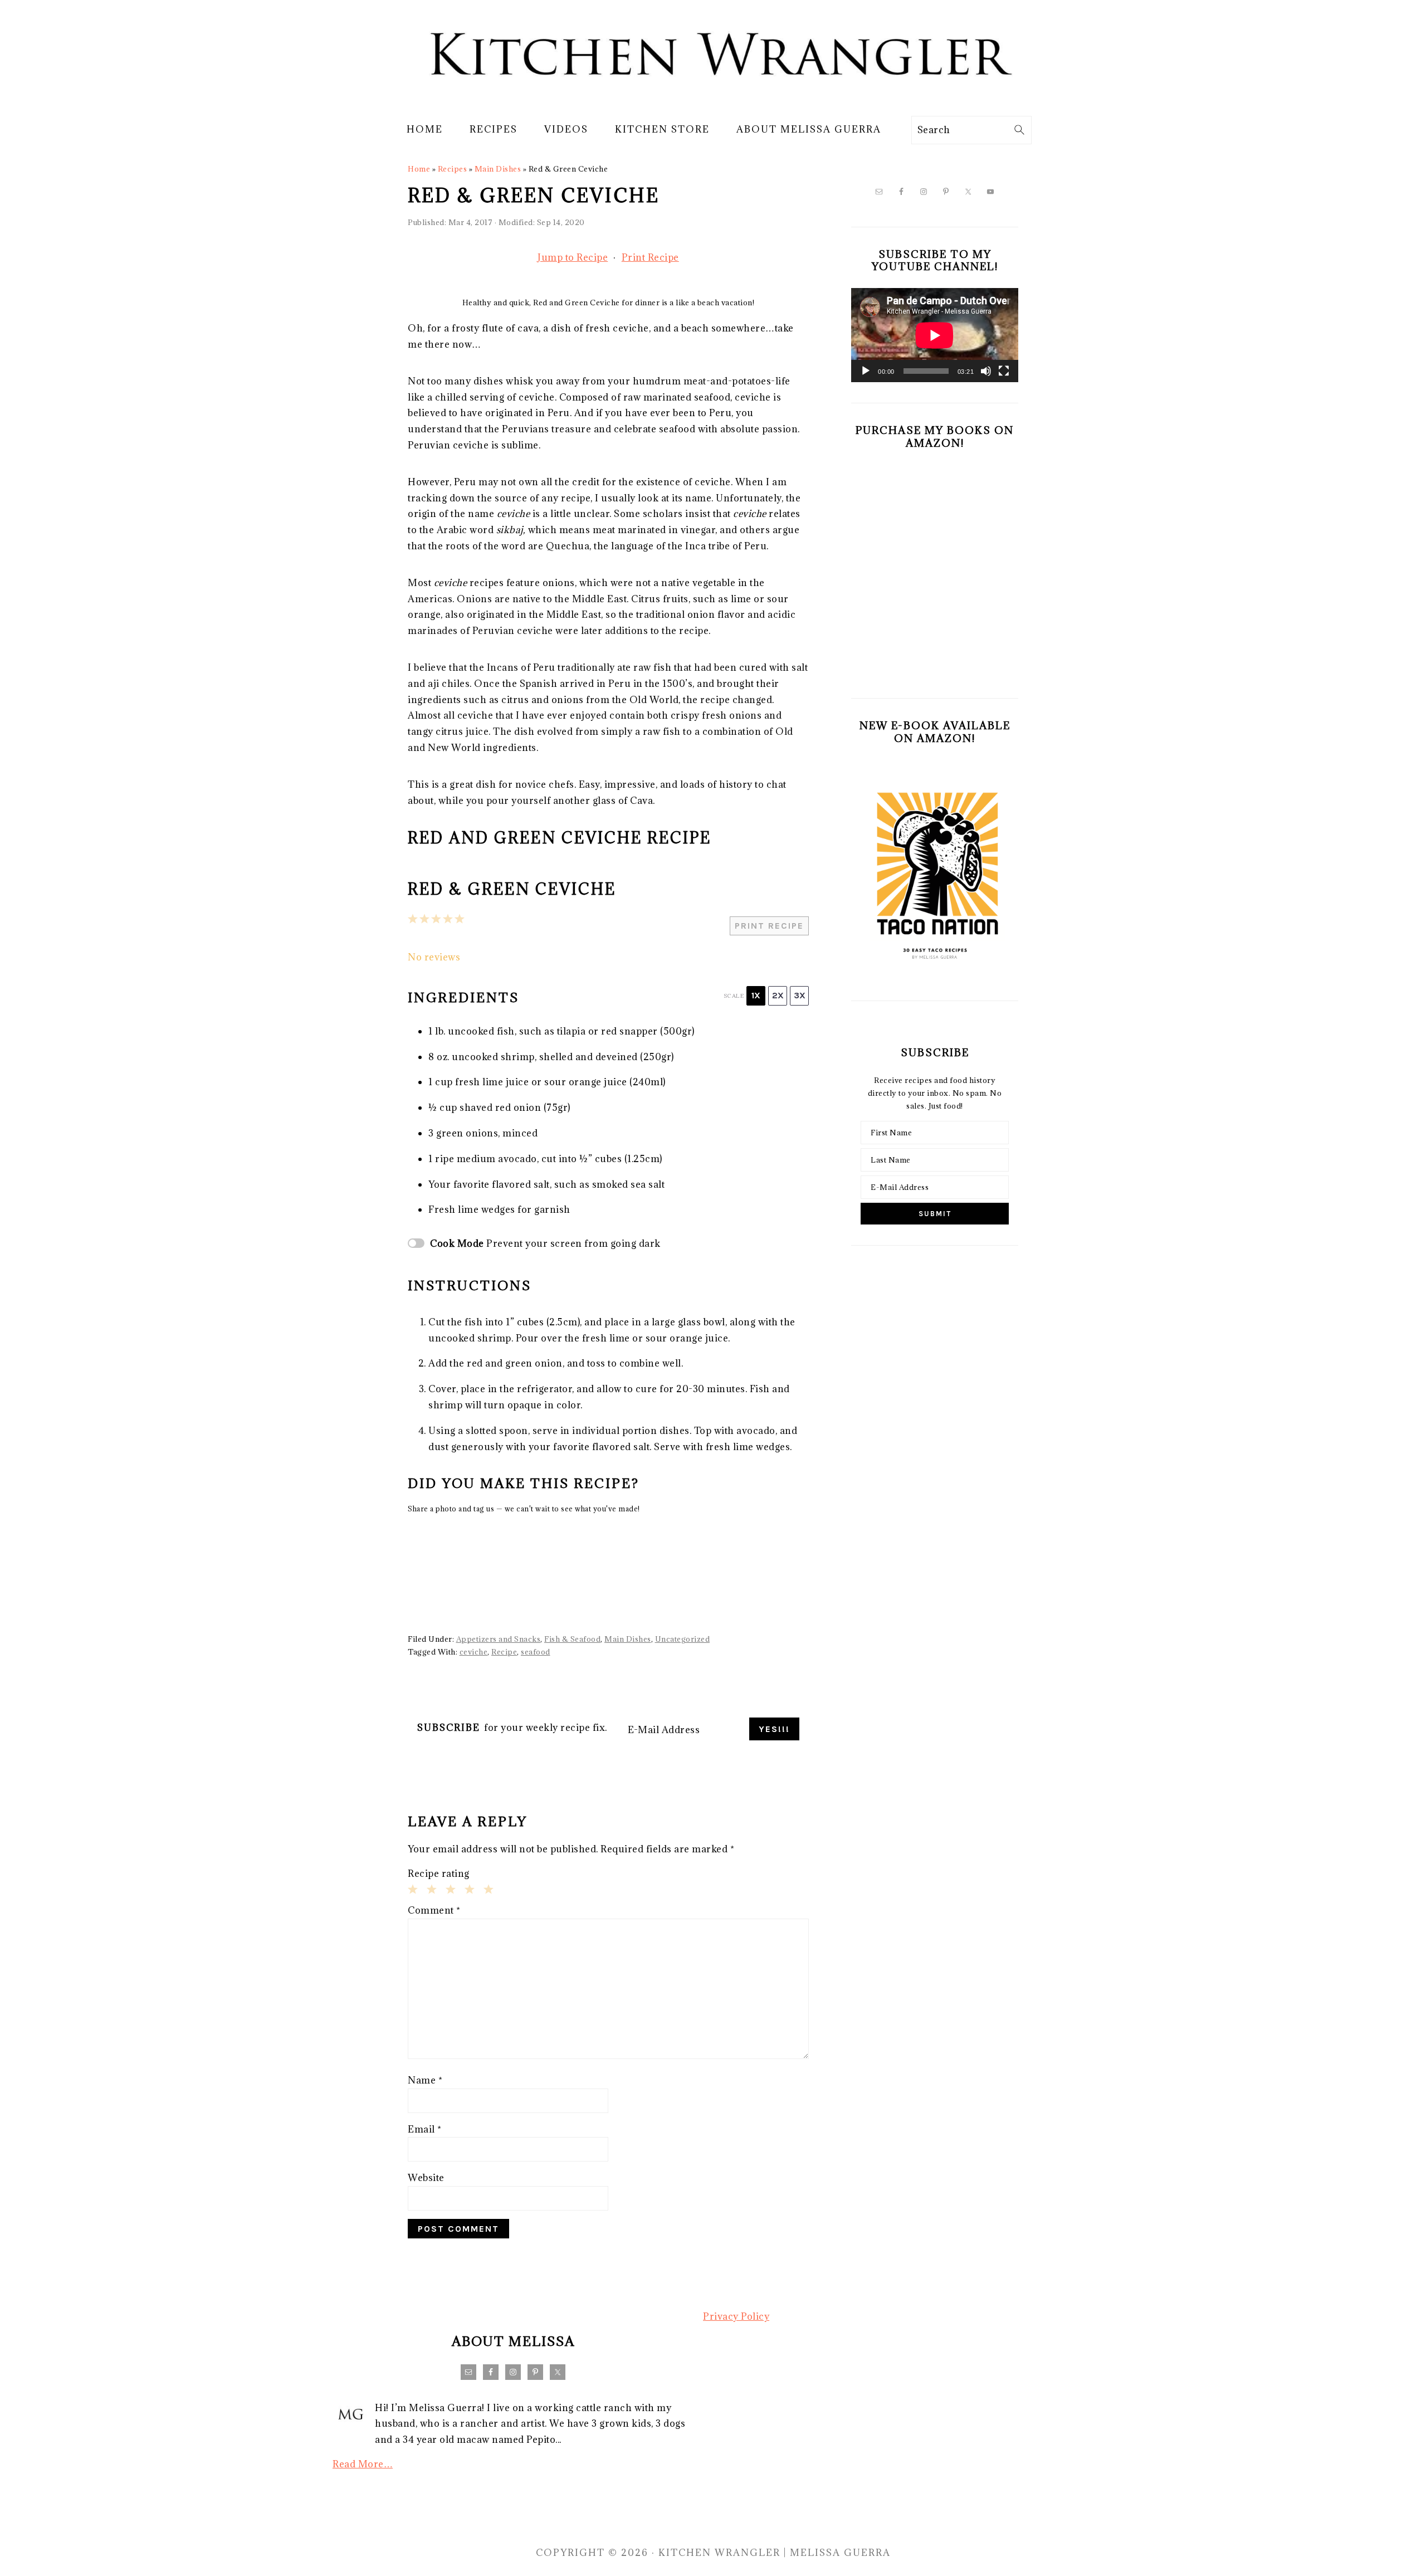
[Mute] (986, 371)
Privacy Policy (736, 2316)
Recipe (504, 1652)
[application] (935, 335)
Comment (434, 1910)
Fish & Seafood (572, 1639)
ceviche (474, 1652)
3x (800, 995)
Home (419, 169)
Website (426, 2178)
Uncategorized (683, 1639)
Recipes (453, 169)
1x (756, 995)
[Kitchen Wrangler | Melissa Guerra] (713, 99)
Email (425, 2129)
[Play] (866, 371)
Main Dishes (498, 169)
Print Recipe (650, 257)
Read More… (363, 2464)
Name (425, 2080)
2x (778, 995)
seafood (536, 1652)
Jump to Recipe (573, 257)
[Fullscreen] (1004, 371)
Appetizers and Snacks (499, 1639)
